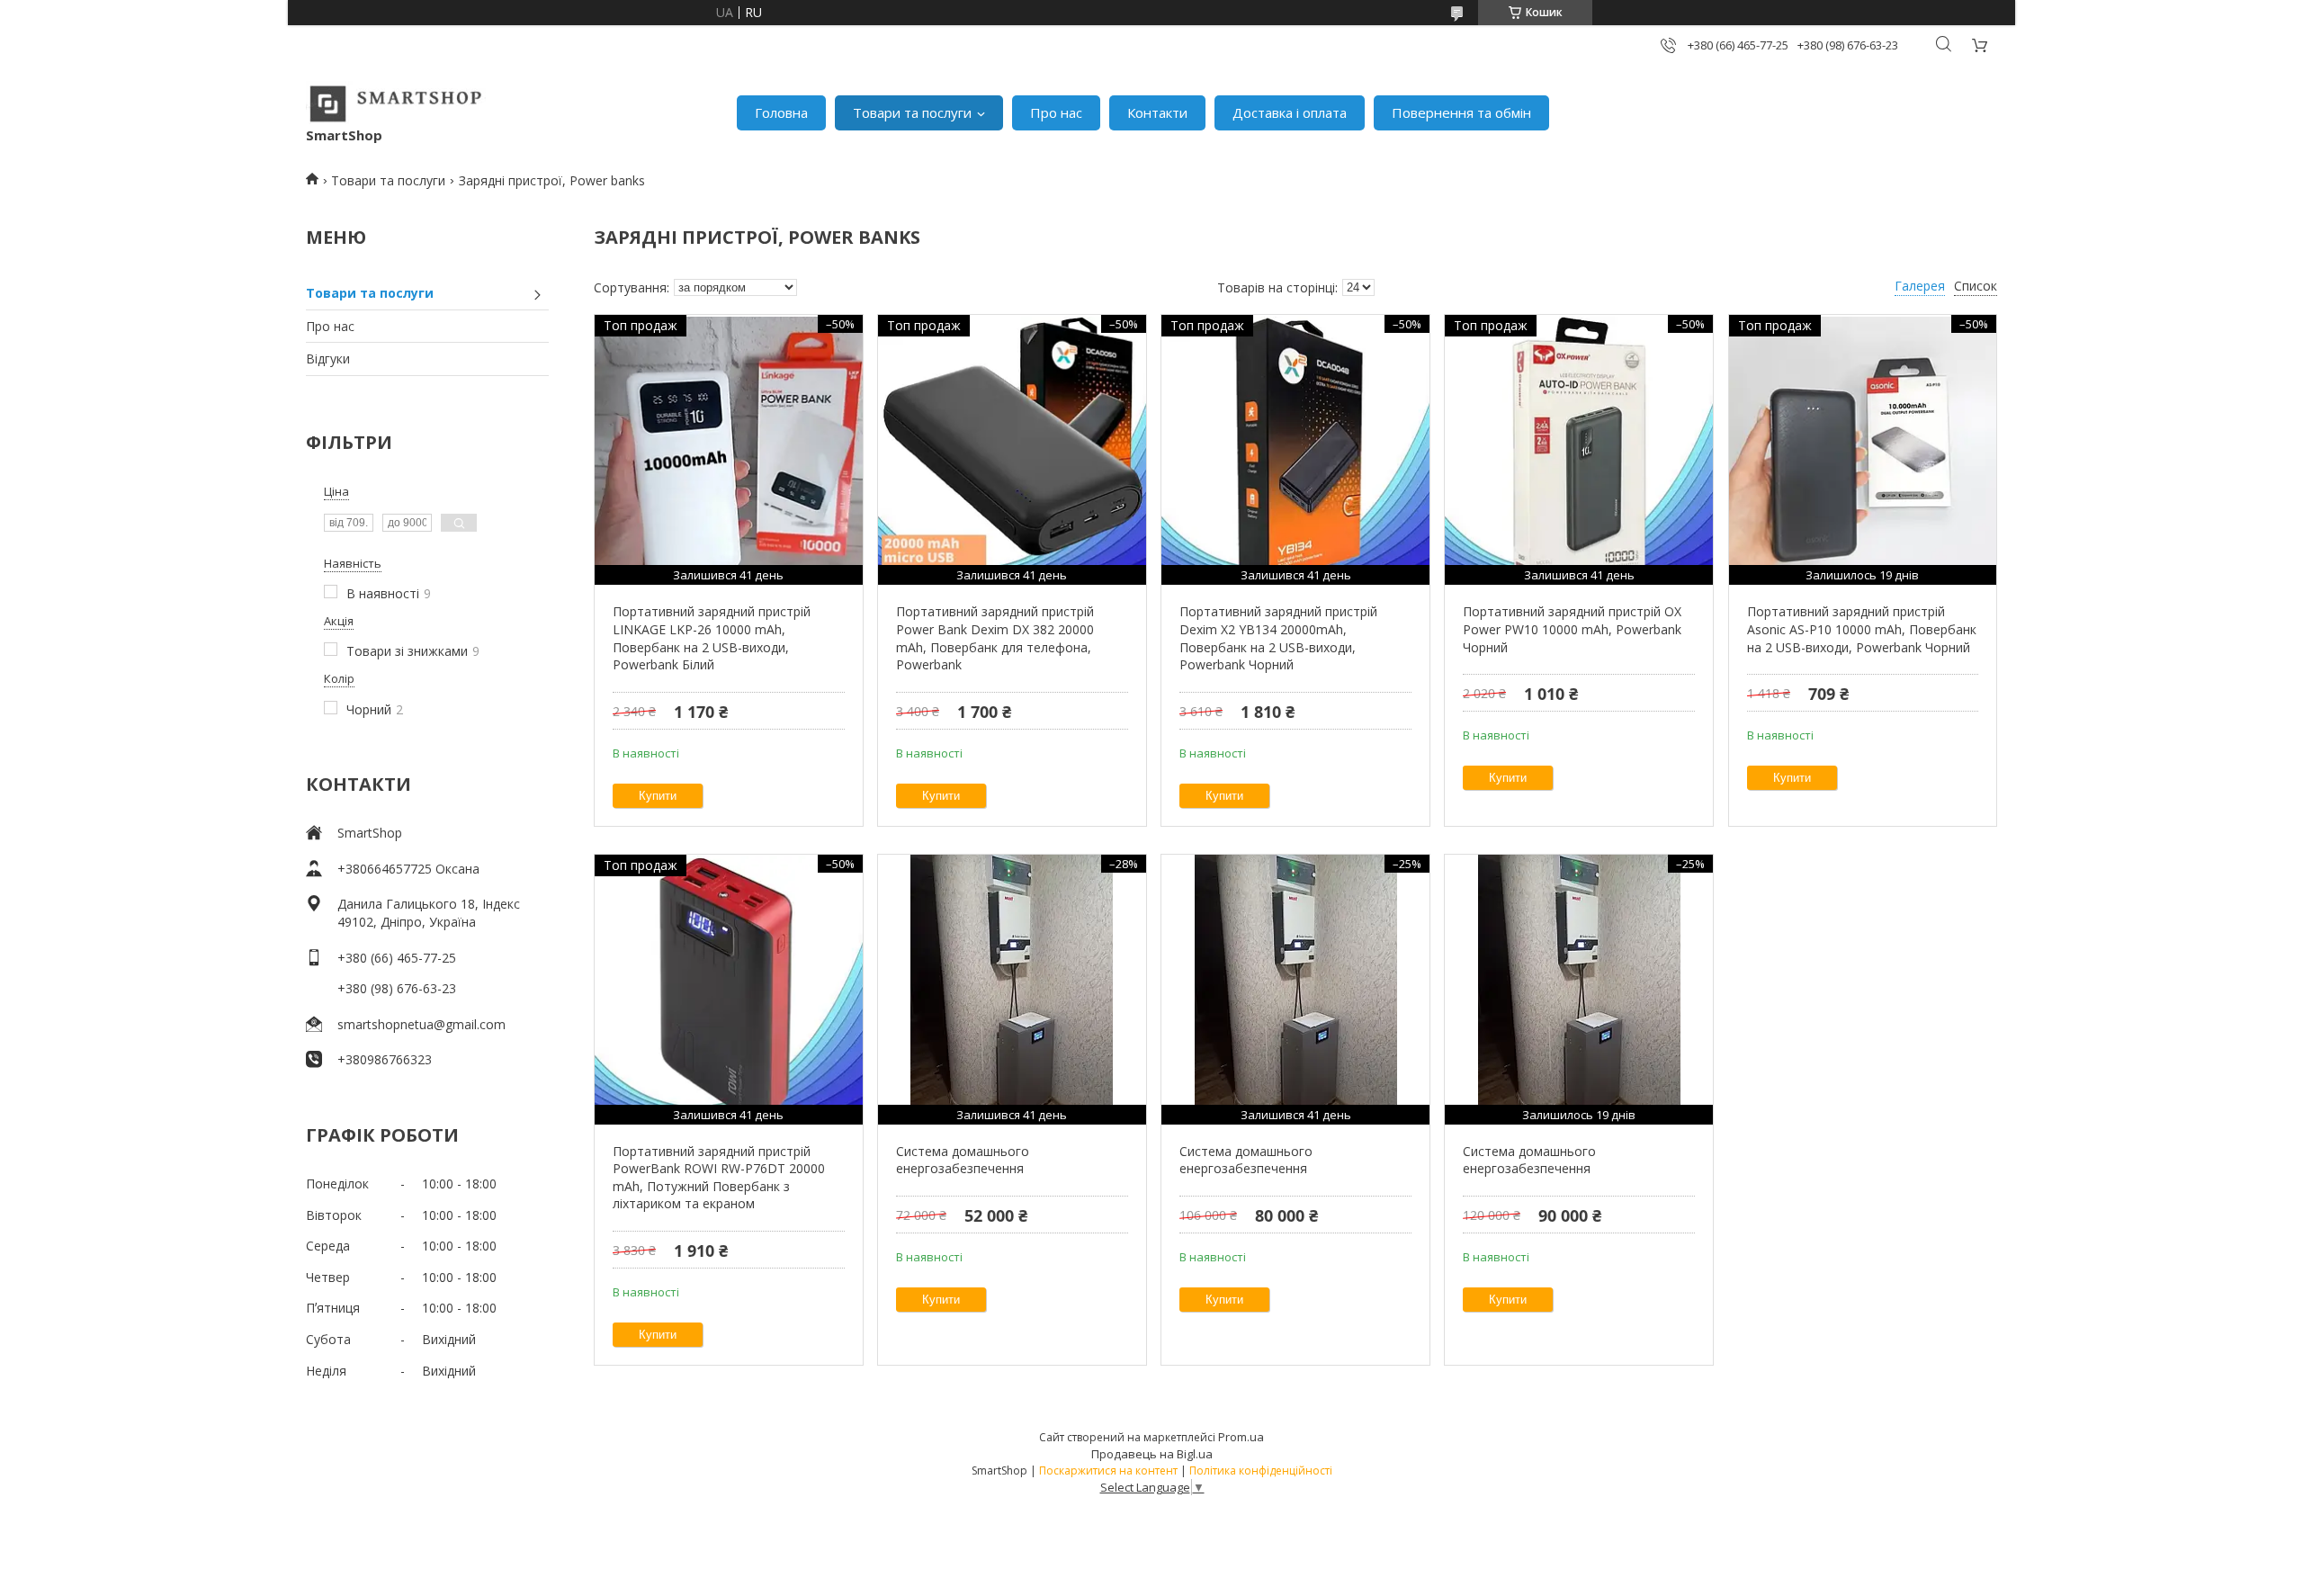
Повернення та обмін (1461, 112)
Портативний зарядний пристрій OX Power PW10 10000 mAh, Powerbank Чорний (1572, 629)
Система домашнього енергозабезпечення (963, 1160)
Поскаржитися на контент (1108, 1470)
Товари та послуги (912, 112)
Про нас (1056, 112)
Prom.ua (1241, 1437)
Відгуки (328, 359)
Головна (781, 112)
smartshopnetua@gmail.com (421, 1024)
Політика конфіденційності (1261, 1470)
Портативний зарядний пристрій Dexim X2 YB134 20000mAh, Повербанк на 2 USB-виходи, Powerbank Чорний (1278, 638)
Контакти (1157, 112)
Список (1976, 286)
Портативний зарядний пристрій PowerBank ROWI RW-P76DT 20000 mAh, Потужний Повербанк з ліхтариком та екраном (719, 1178)
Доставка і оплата (1290, 112)
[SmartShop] (396, 103)
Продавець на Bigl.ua (1152, 1454)
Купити (658, 796)
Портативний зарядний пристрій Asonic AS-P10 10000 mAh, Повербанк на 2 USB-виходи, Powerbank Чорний (1862, 629)
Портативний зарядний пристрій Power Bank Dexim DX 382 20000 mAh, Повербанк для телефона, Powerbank (995, 638)
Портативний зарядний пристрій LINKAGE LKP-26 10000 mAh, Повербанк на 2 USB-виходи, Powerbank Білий (712, 638)
